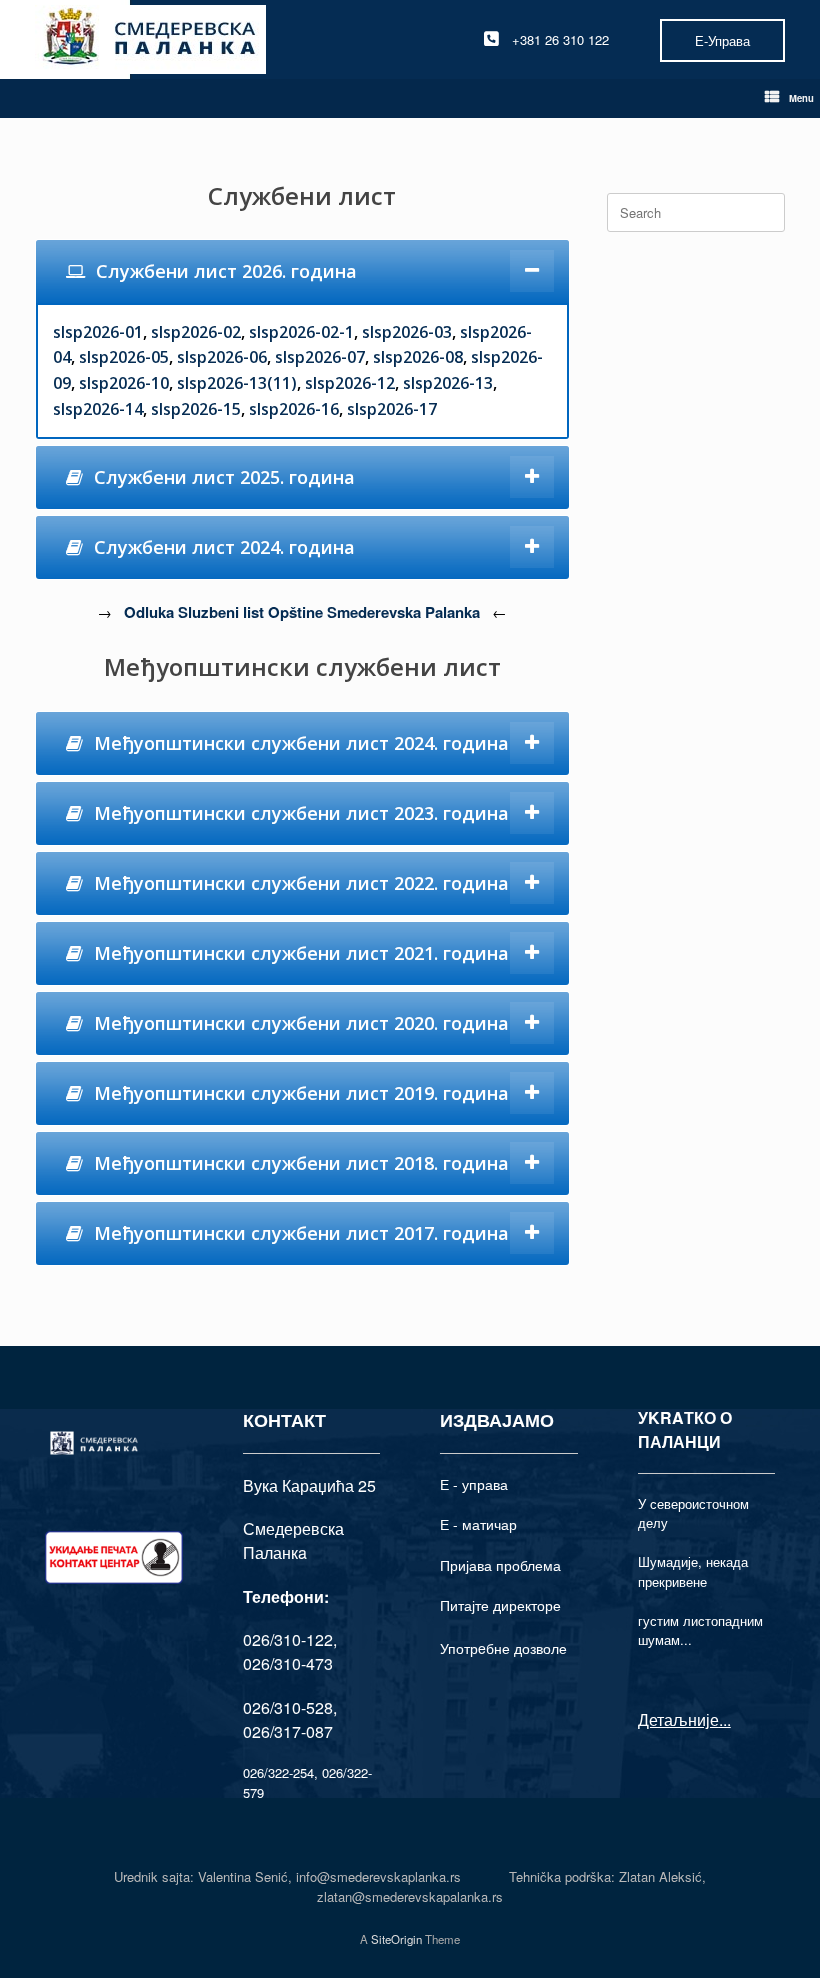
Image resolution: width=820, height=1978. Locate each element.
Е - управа (474, 1484)
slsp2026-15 (196, 409)
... (725, 1719)
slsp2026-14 (98, 409)
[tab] (302, 271)
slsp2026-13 (448, 383)
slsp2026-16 (294, 409)
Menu (801, 98)
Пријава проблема (500, 1565)
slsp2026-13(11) (237, 383)
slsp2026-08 (418, 357)
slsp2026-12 (350, 383)
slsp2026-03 (407, 332)
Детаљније (678, 1719)
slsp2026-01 (98, 332)
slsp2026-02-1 (301, 332)
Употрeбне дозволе (503, 1648)
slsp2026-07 (320, 357)
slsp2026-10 (124, 383)
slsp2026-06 (222, 357)
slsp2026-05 (124, 357)
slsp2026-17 (392, 409)
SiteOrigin (396, 1939)
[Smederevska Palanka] (150, 39)
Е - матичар (478, 1524)
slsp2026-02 (196, 332)
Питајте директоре (500, 1605)
